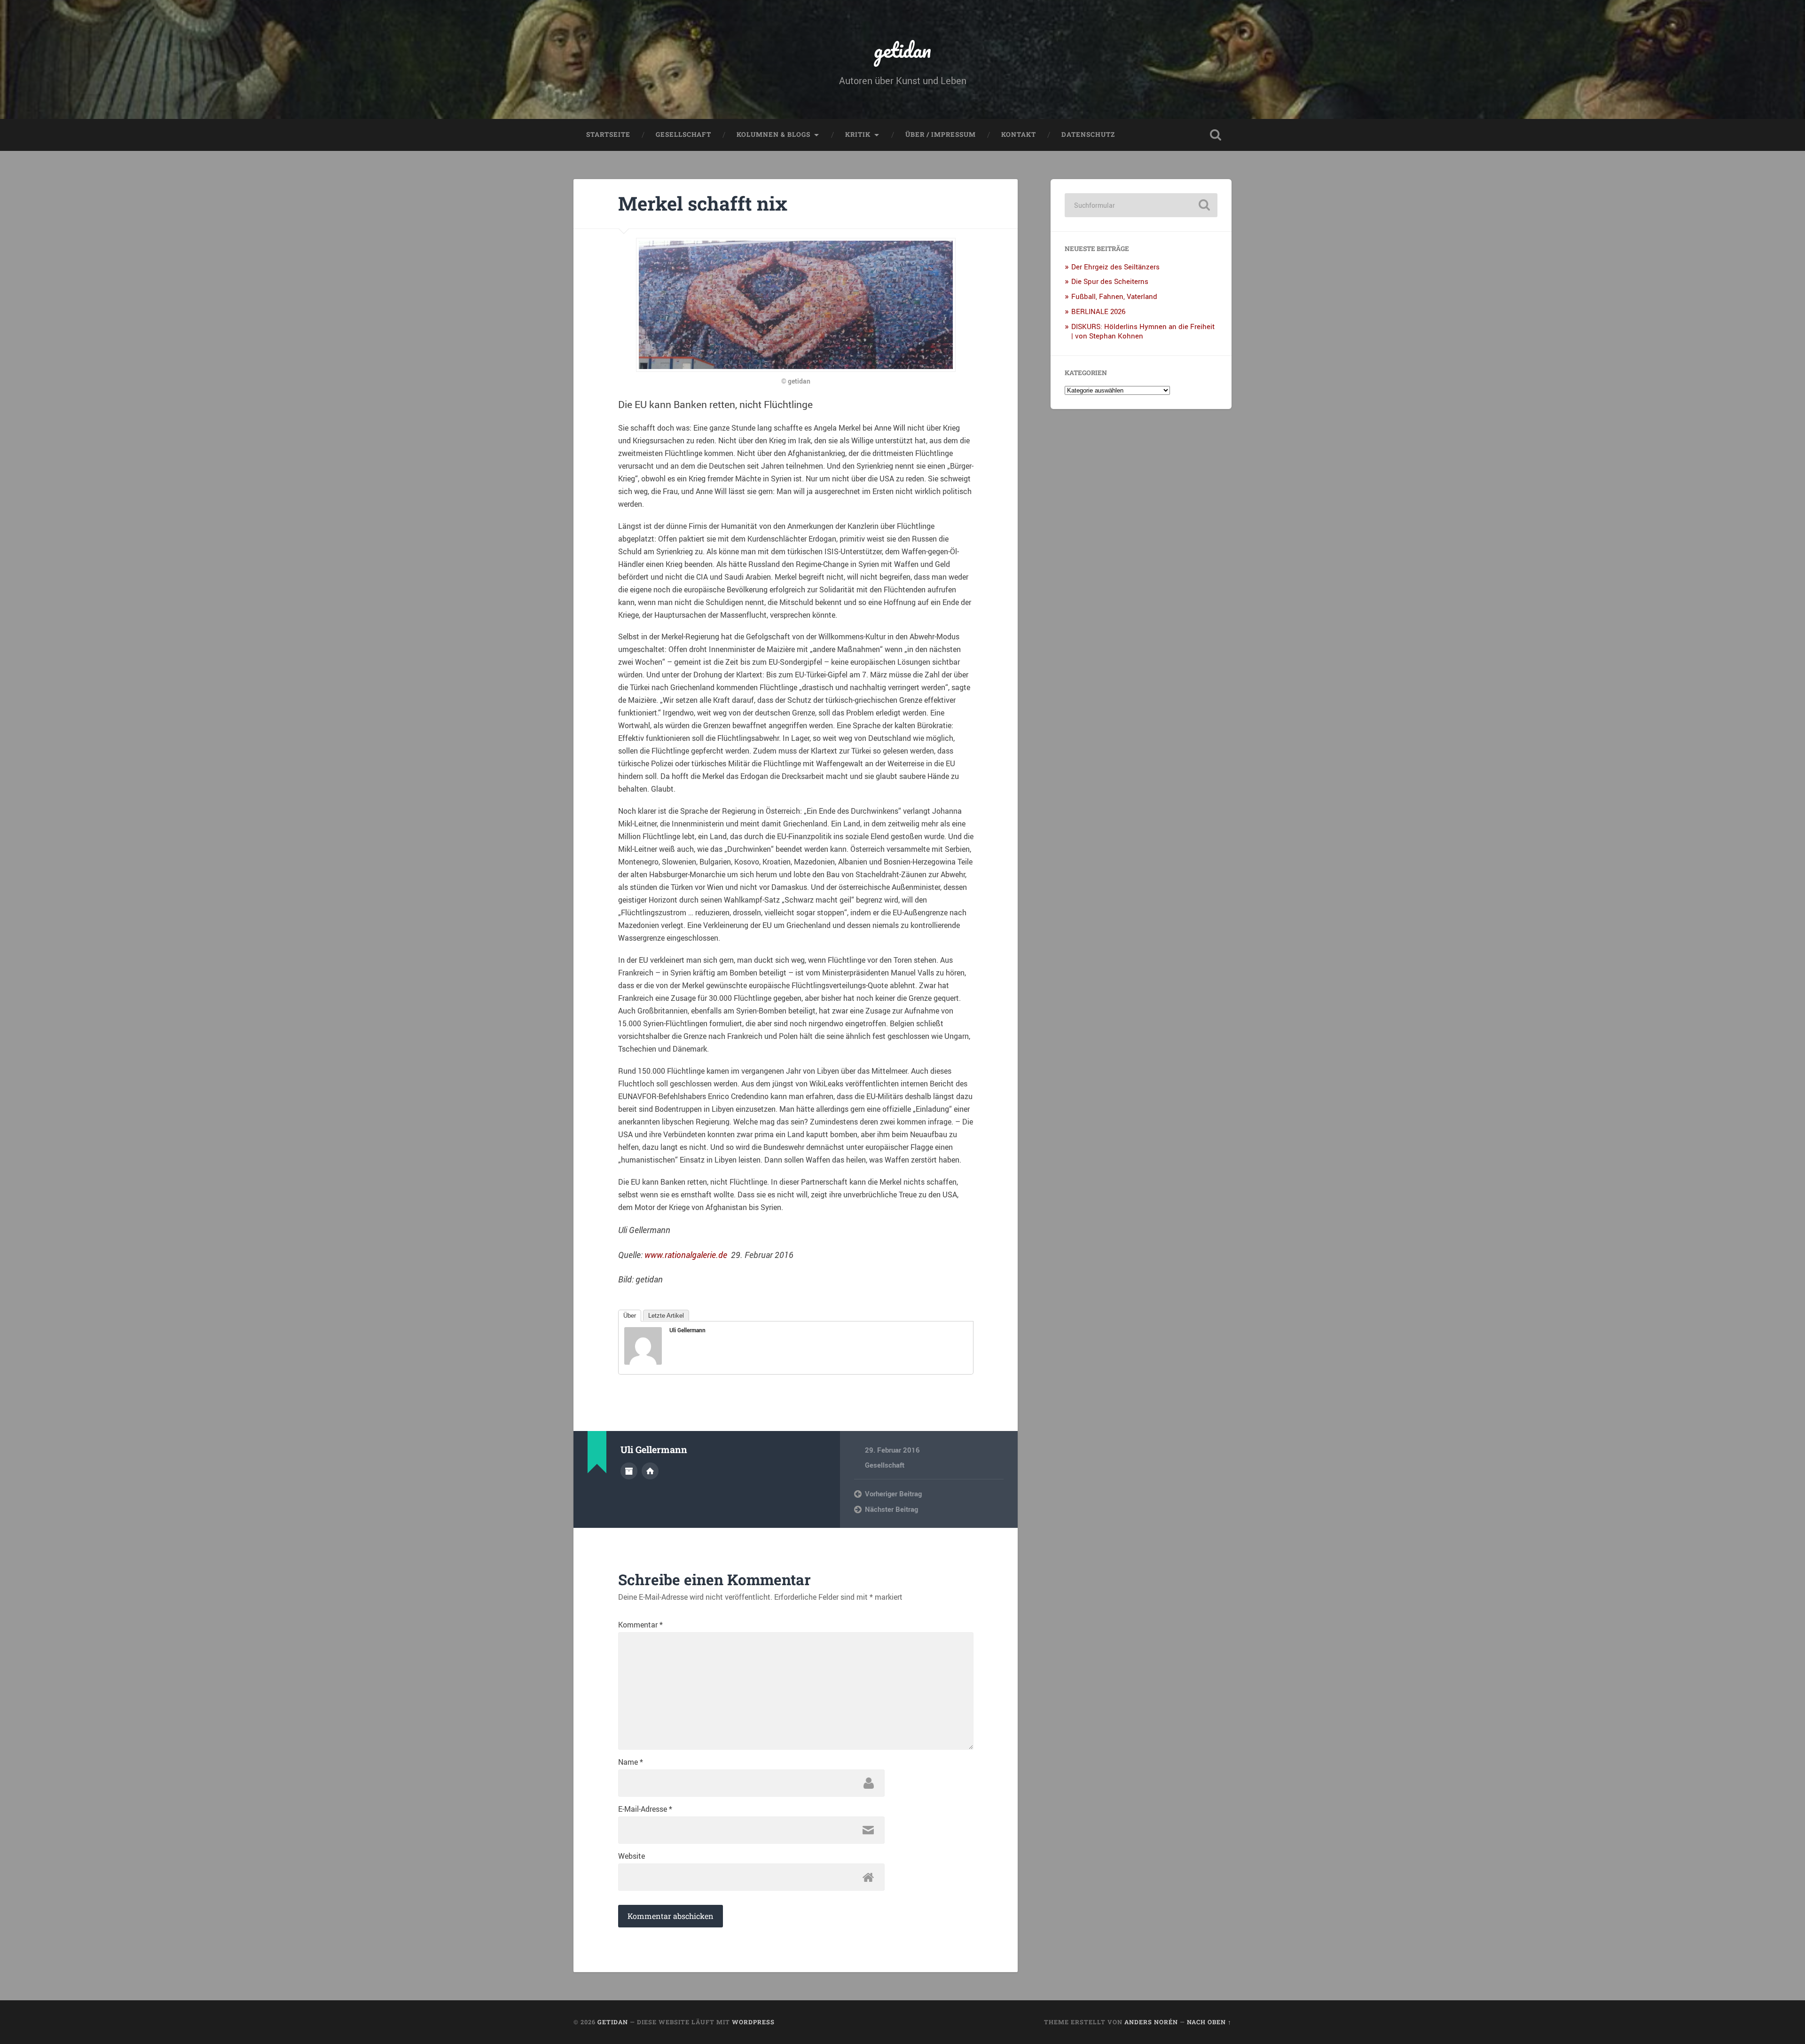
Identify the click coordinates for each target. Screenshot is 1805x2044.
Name (631, 1762)
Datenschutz (1088, 134)
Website (632, 1856)
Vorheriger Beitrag (893, 1494)
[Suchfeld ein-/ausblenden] (1216, 135)
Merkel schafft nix (703, 203)
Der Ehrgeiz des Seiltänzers (1115, 267)
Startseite (608, 134)
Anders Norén (1151, 2022)
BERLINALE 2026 (1098, 311)
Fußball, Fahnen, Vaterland (1114, 296)
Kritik (858, 134)
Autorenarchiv (629, 1471)
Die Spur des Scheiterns (1110, 281)
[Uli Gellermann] (643, 1361)
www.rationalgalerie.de (686, 1255)
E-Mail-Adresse (645, 1809)
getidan (902, 50)
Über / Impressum (941, 134)
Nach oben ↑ (1209, 2022)
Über (630, 1316)
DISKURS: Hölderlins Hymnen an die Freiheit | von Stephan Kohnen (1143, 331)
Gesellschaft (683, 134)
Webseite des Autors (650, 1471)
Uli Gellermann (687, 1330)
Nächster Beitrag (891, 1509)
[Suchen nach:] (1141, 205)
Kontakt (1019, 134)
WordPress (753, 2022)
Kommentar (640, 1625)
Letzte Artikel (666, 1316)
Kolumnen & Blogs (773, 134)
